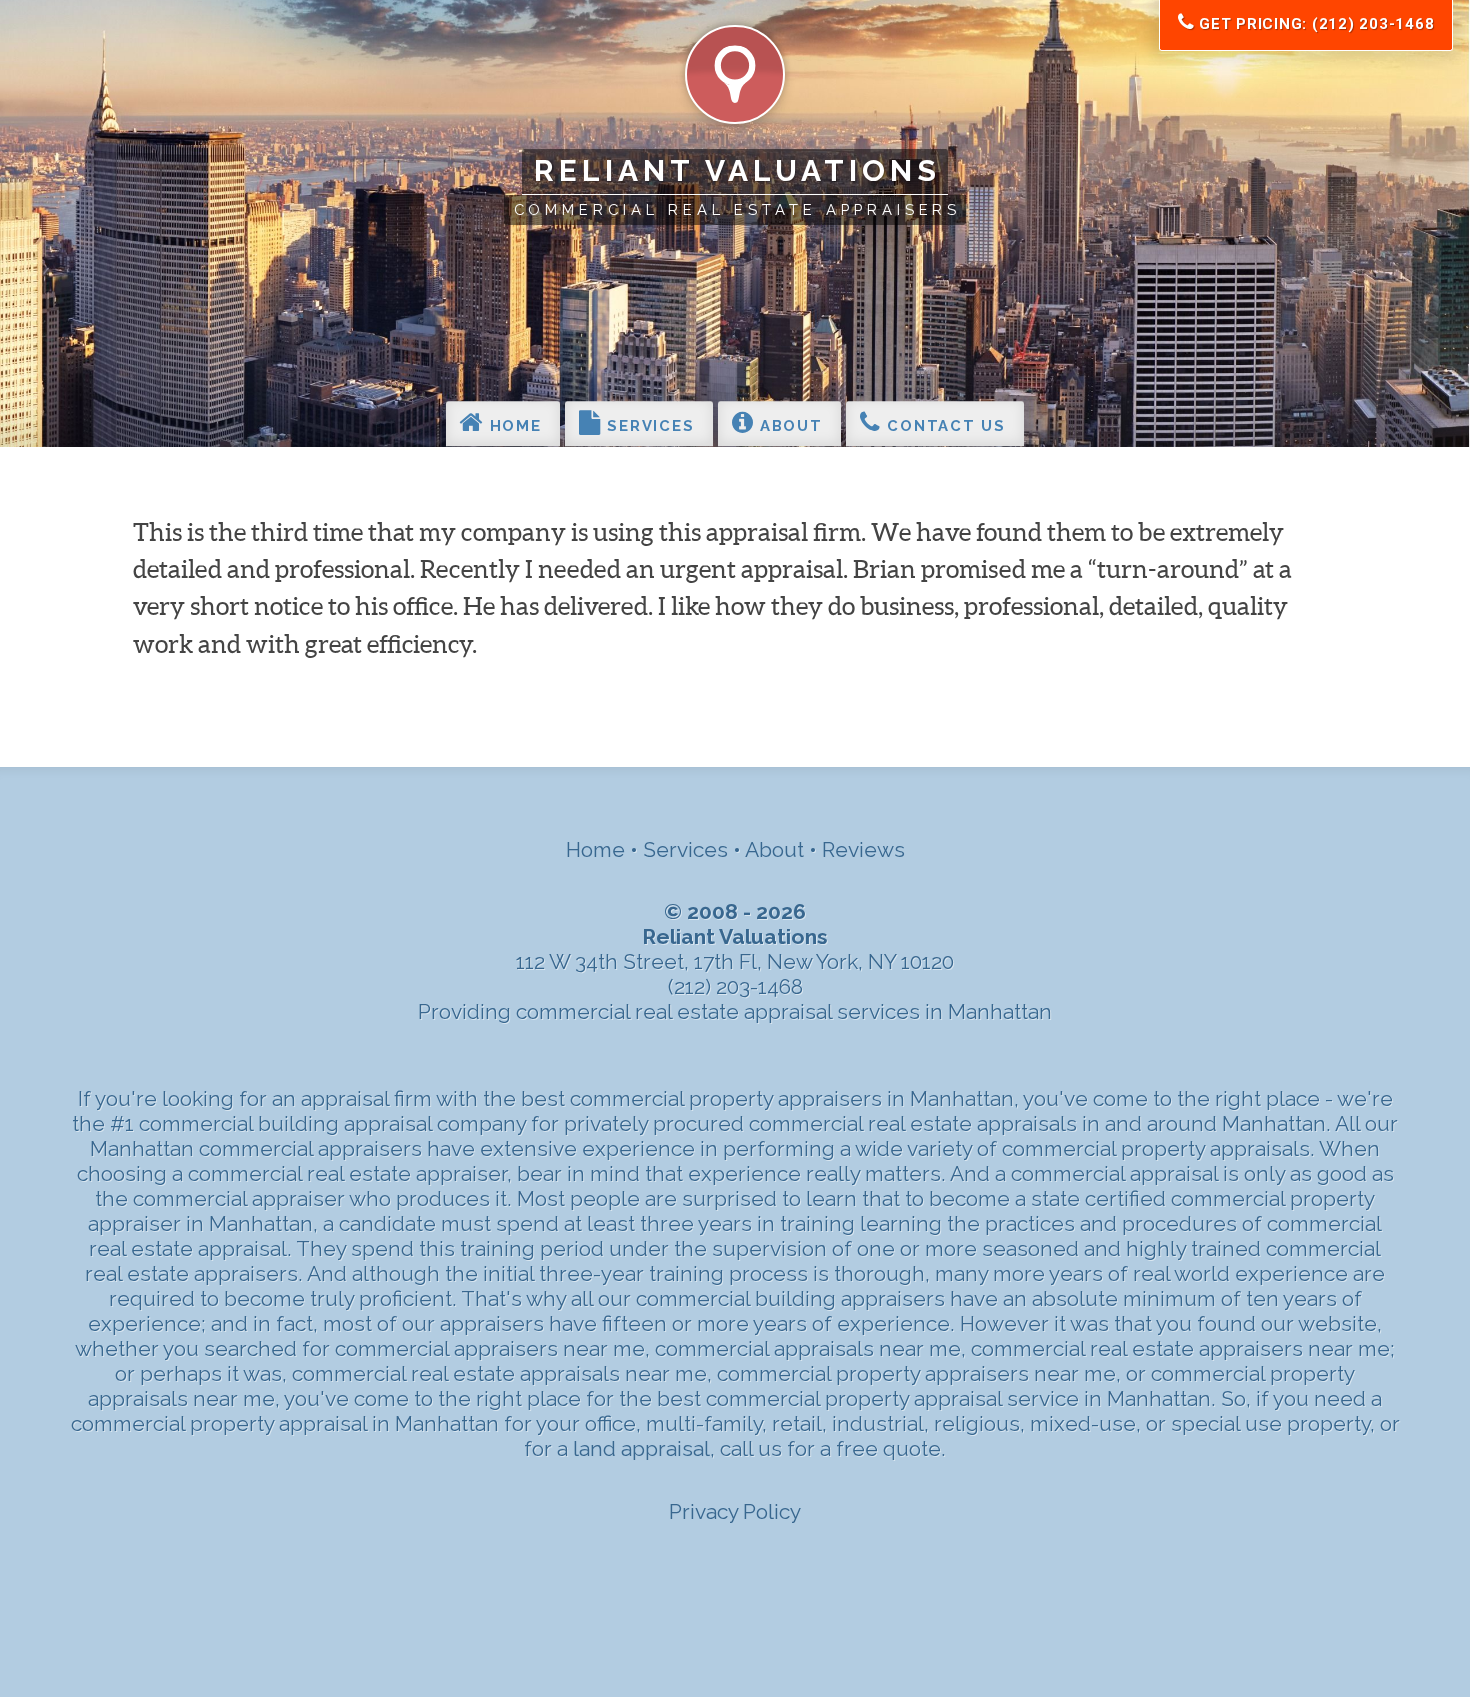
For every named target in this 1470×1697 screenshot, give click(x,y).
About (788, 426)
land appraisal (641, 1448)
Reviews (863, 849)
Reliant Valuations (737, 170)
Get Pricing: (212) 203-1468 (1314, 24)
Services (648, 426)
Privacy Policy (735, 1511)
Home (513, 426)
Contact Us (944, 426)
